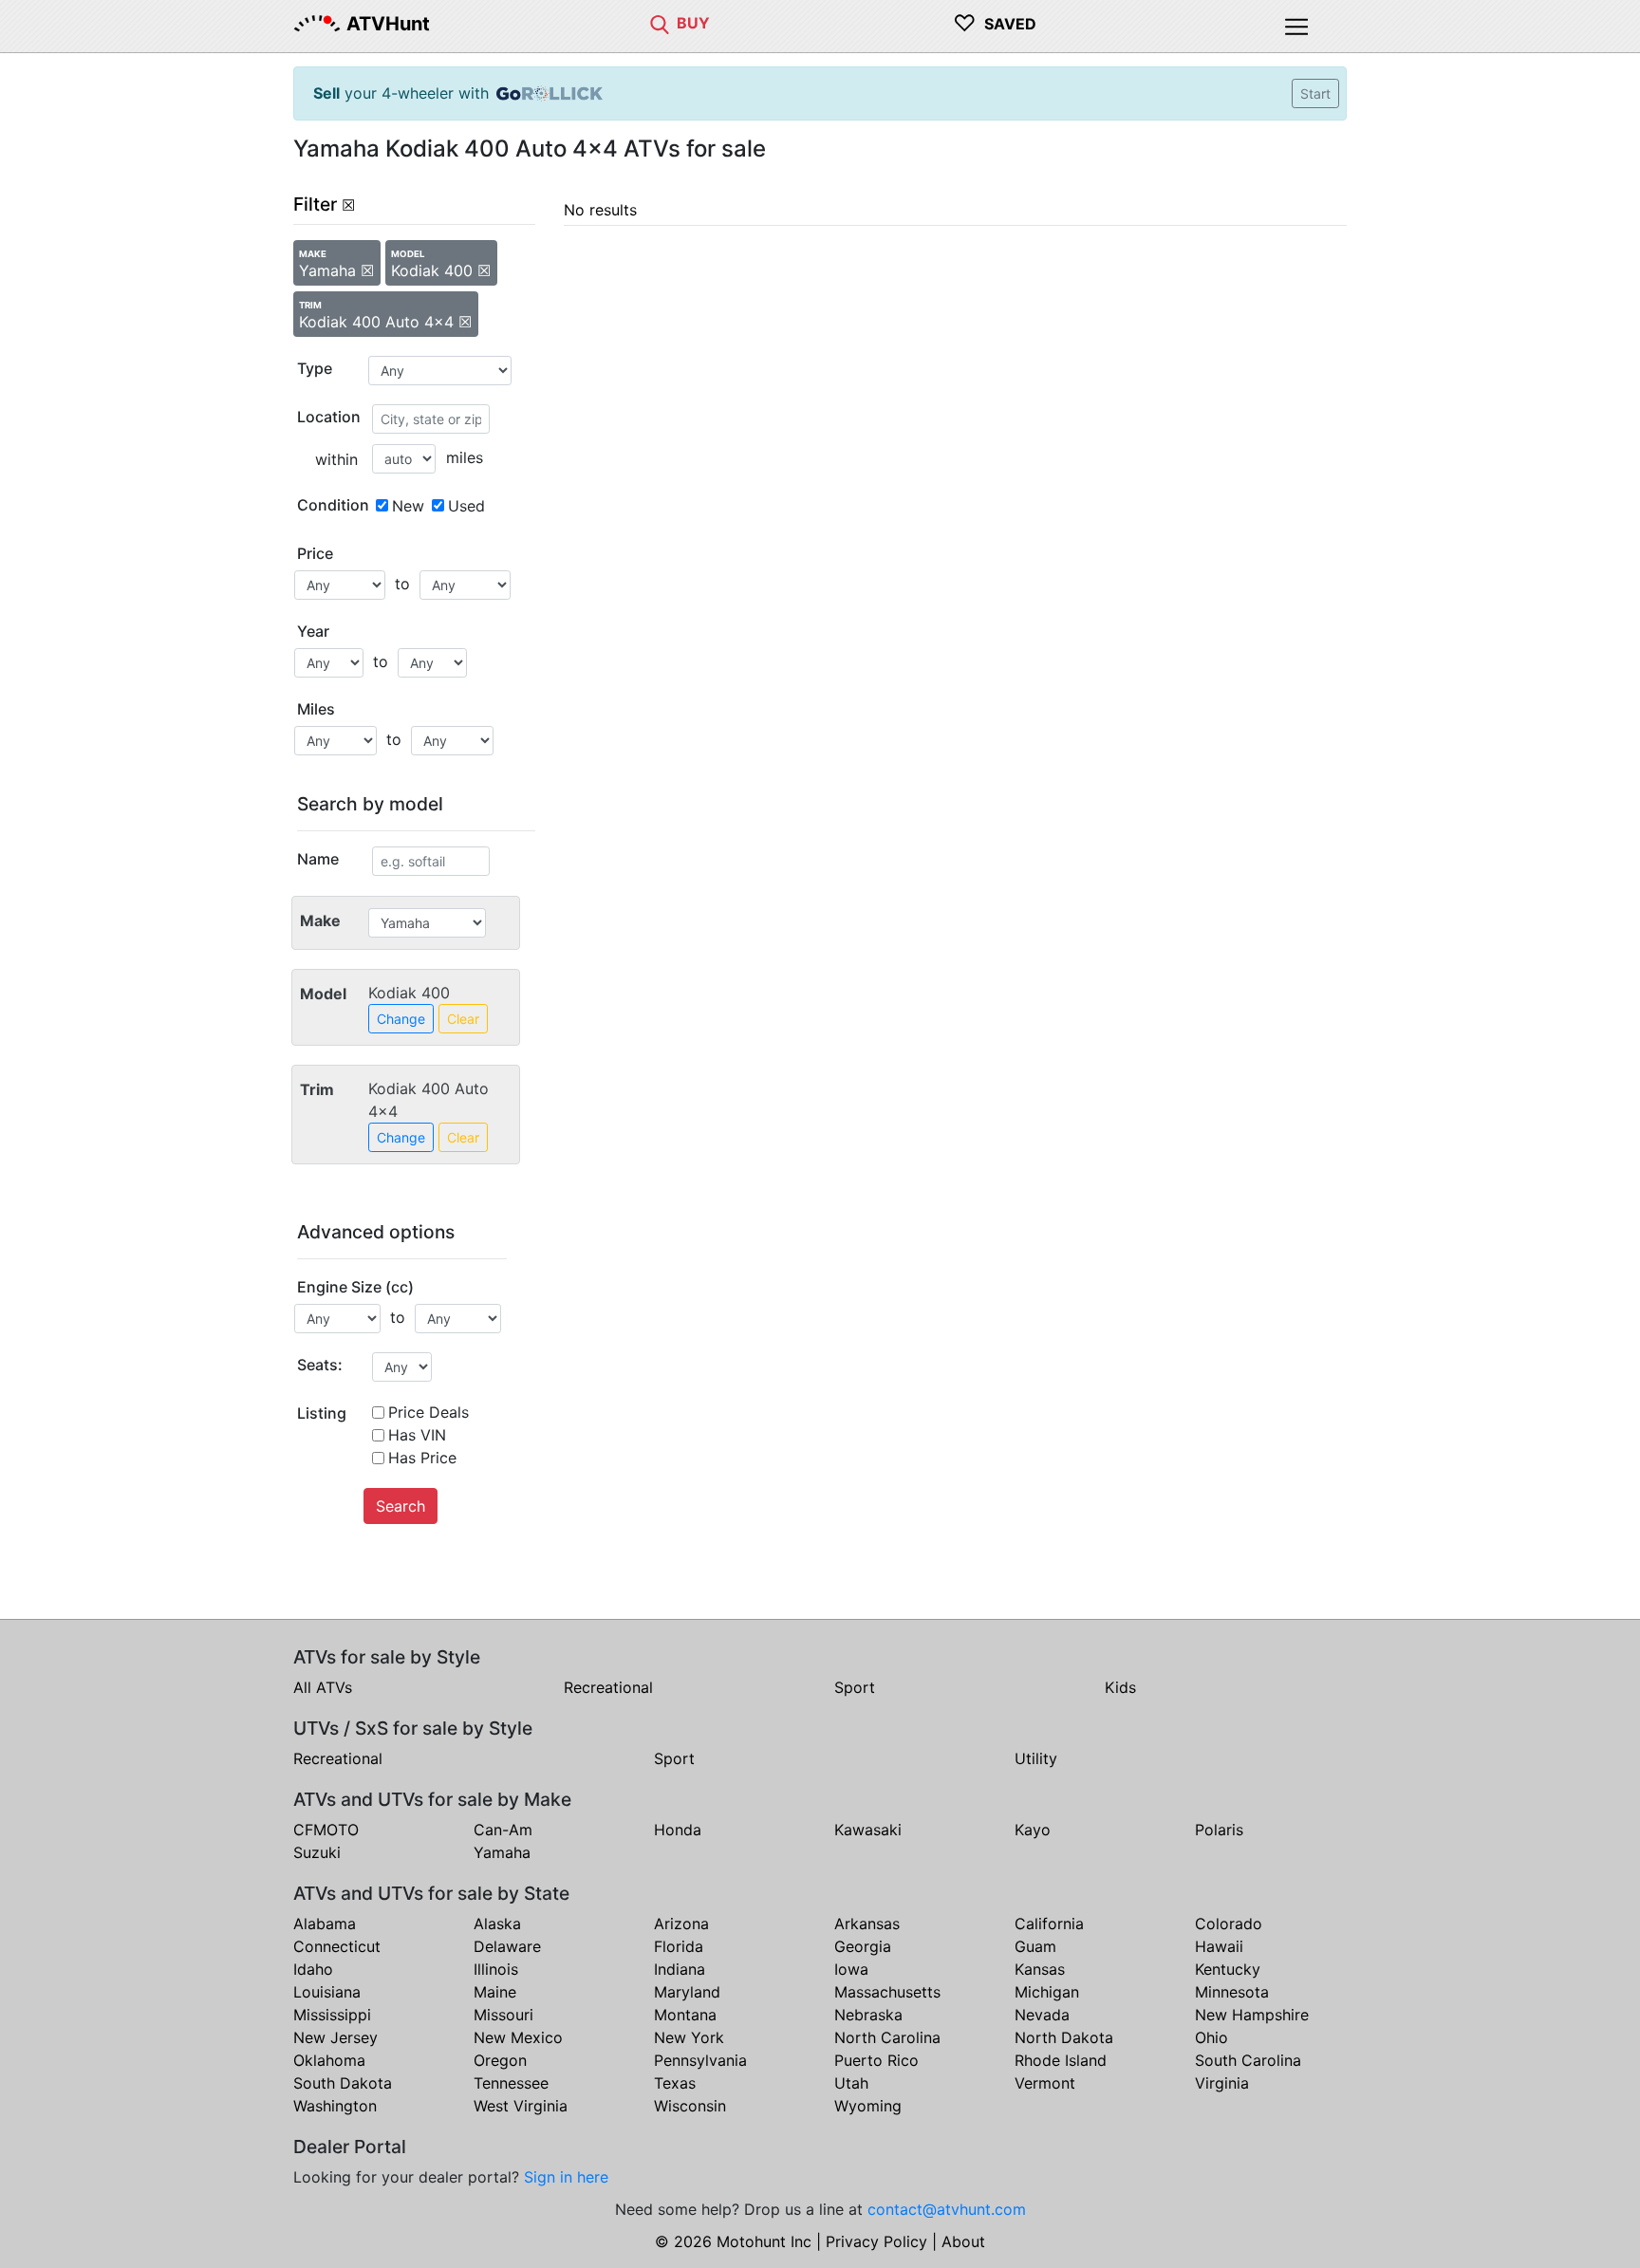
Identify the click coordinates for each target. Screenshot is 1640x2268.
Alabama (325, 1924)
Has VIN (417, 1435)
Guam (1035, 1946)
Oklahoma (329, 2060)
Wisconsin (690, 2106)
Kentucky (1228, 1969)
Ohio (1211, 2037)
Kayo (1033, 1830)
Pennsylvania (700, 2060)
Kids (1120, 1687)
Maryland (687, 1992)
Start (1315, 93)
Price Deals (429, 1412)
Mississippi (332, 2015)
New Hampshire (1252, 2015)
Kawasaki (868, 1830)
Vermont (1045, 2083)
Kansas (1040, 1969)
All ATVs (323, 1687)
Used (466, 506)
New (408, 506)
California (1049, 1924)
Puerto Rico (876, 2060)
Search (401, 1506)
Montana (685, 2015)
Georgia (863, 1946)
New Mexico (518, 2037)
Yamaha (502, 1852)
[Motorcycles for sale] (660, 23)
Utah (851, 2083)
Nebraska (868, 2015)
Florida (679, 1946)
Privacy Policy (876, 2241)
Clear (463, 1019)
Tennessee (511, 2083)
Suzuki (317, 1852)
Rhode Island (1061, 2060)
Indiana (680, 1969)
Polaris (1219, 1830)
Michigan (1047, 1992)
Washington (335, 2106)
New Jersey (335, 2037)
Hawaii (1219, 1946)
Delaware (507, 1946)
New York (689, 2037)
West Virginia (521, 2106)
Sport (855, 1687)
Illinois (496, 1969)
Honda (678, 1830)
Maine (495, 1992)
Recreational (608, 1687)
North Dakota (1064, 2037)
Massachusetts (887, 1992)
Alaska (497, 1924)
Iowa (851, 1969)
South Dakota (343, 2083)
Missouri (503, 2015)
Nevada (1042, 2015)
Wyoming (868, 2106)
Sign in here (566, 2177)
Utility (1036, 1758)
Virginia (1222, 2083)
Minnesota (1232, 1992)
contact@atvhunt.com (947, 2209)
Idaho (313, 1969)
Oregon (500, 2060)
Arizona (681, 1924)
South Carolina (1248, 2060)
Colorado (1229, 1924)
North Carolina (887, 2037)
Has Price (422, 1458)
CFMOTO (326, 1830)
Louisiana (327, 1992)
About (963, 2241)
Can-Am (503, 1830)
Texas (675, 2083)
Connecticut (337, 1946)
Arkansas (867, 1924)
